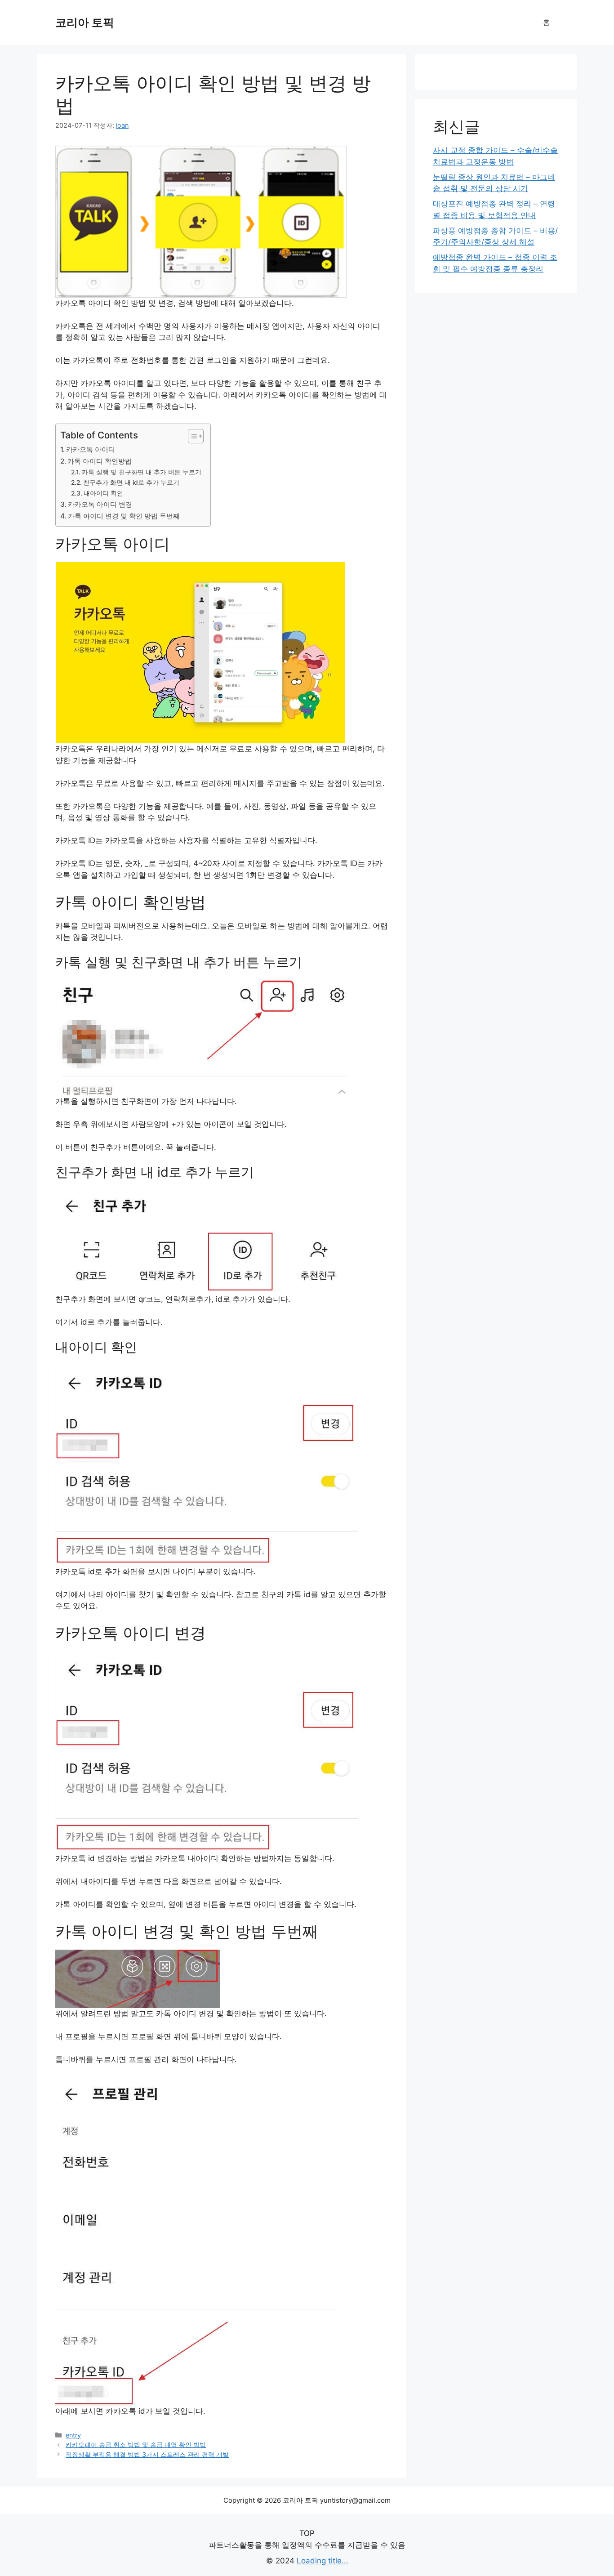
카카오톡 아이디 (91, 449)
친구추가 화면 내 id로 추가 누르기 (131, 482)
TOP (307, 2533)
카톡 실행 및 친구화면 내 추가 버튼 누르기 (142, 472)
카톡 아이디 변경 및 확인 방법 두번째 (124, 516)
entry (73, 2435)
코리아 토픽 (85, 22)
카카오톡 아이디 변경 (100, 504)
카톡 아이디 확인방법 (100, 461)
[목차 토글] (191, 436)
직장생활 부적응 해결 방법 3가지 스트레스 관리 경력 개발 (147, 2454)
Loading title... (323, 2561)
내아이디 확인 (103, 493)
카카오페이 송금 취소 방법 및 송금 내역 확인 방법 (136, 2444)
